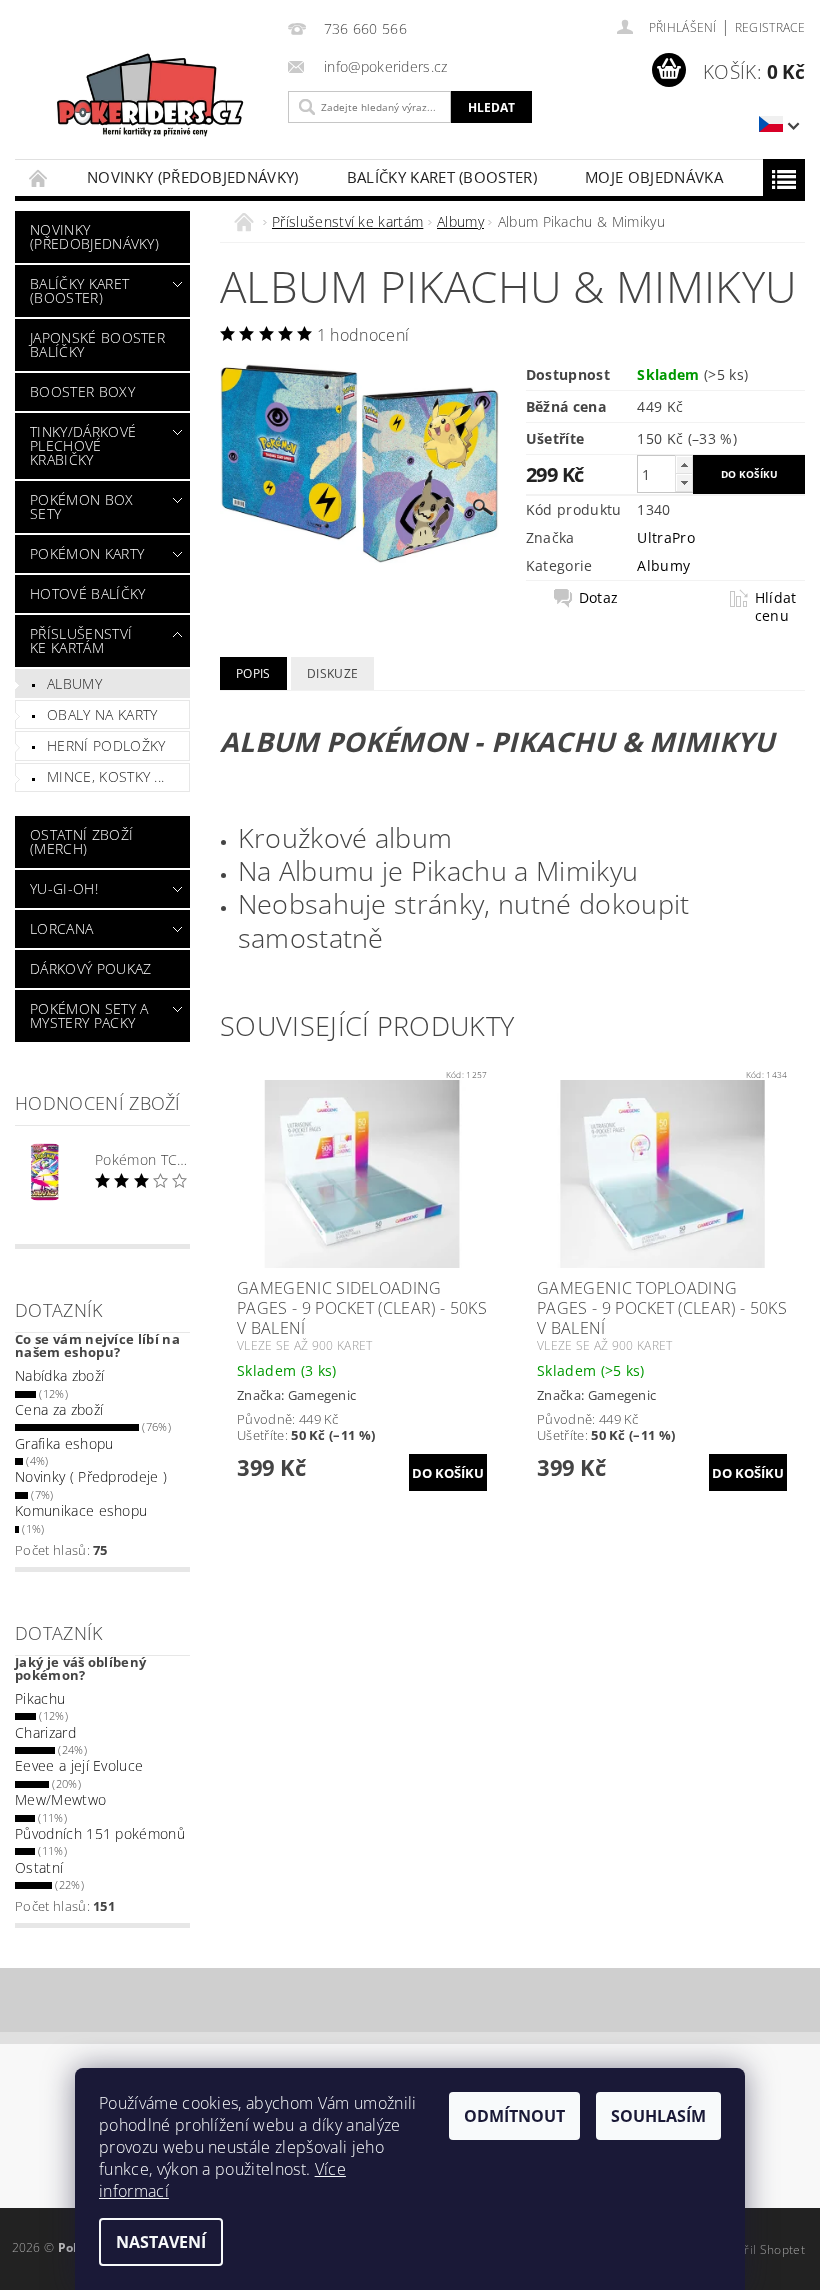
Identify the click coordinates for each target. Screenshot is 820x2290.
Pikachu (40, 1698)
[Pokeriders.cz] (146, 100)
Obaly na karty (102, 714)
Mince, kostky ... (105, 776)
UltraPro (666, 537)
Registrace (770, 27)
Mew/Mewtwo (60, 1799)
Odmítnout (514, 2116)
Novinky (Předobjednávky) (193, 177)
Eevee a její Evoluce (79, 1765)
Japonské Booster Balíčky (97, 344)
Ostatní (39, 1867)
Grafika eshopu (64, 1443)
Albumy (74, 683)
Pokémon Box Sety (82, 506)
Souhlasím (658, 2116)
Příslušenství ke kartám (81, 640)
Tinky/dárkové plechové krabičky (83, 445)
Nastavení (161, 2242)
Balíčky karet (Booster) (442, 177)
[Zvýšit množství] (684, 464)
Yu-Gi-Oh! (64, 888)
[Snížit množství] (684, 482)
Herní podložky (106, 745)
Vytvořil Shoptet (759, 2249)
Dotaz (599, 598)
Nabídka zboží (59, 1375)
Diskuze (332, 673)
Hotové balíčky (87, 593)
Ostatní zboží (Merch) (81, 841)
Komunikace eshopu (81, 1510)
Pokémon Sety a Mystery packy (89, 1015)
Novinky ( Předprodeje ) (91, 1476)
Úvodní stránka (39, 177)
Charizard (45, 1732)
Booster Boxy (82, 391)
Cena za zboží (59, 1409)
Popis (253, 673)
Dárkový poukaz (90, 968)
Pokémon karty (87, 553)
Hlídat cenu (776, 607)
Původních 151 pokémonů (100, 1833)
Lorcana (61, 928)
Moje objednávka (654, 177)
